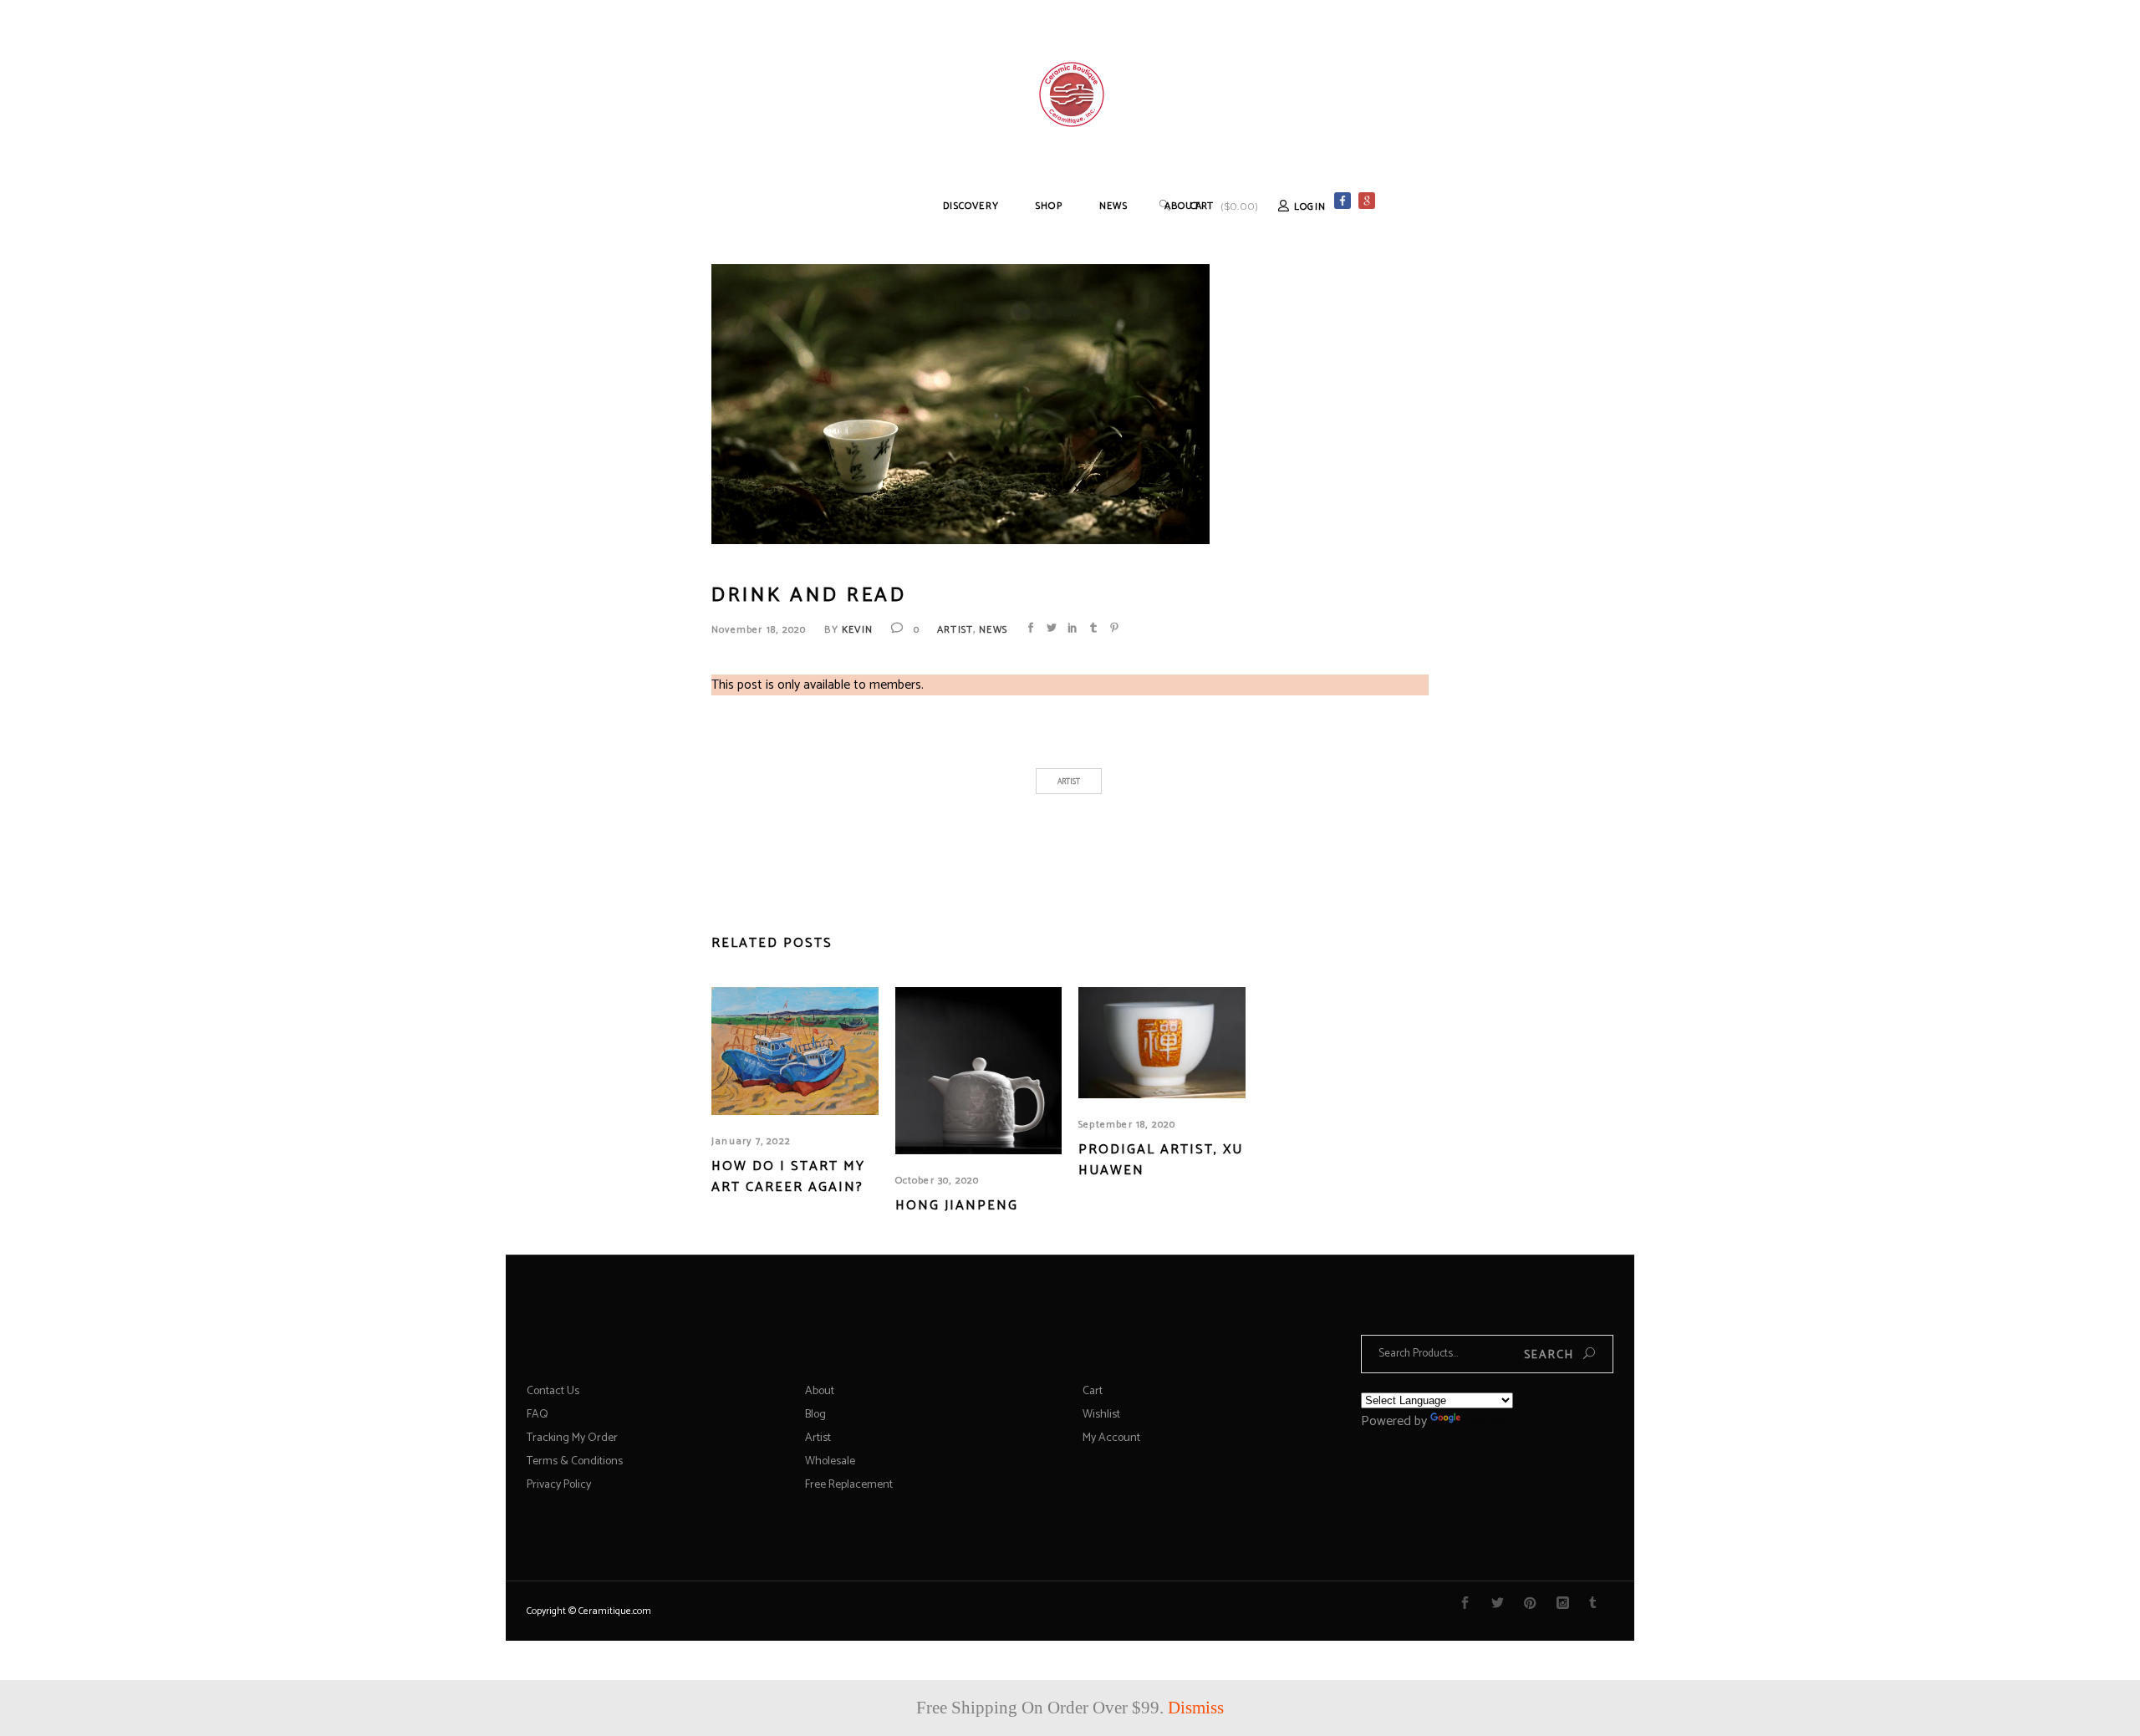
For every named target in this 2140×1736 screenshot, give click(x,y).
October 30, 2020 (938, 1181)
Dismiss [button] (1196, 1708)
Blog (815, 1415)
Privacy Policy (559, 1485)
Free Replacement (849, 1485)
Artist (955, 630)
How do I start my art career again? (788, 1177)
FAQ (538, 1415)
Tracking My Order (572, 1438)
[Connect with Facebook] (1343, 201)
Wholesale (830, 1461)
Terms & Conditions (575, 1461)
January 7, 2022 (751, 1141)
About (820, 1391)
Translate (1490, 1421)
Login (1310, 207)
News (993, 630)
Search (1549, 1355)
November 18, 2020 (759, 630)
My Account (1111, 1438)
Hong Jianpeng (957, 1206)
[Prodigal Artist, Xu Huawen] (1162, 1043)
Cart (1093, 1391)
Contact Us (553, 1391)
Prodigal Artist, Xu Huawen (1161, 1160)
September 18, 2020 (1127, 1125)
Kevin (857, 630)
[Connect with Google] (1484, 201)
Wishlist (1101, 1415)
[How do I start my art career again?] (795, 1051)
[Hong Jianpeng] (979, 1071)
